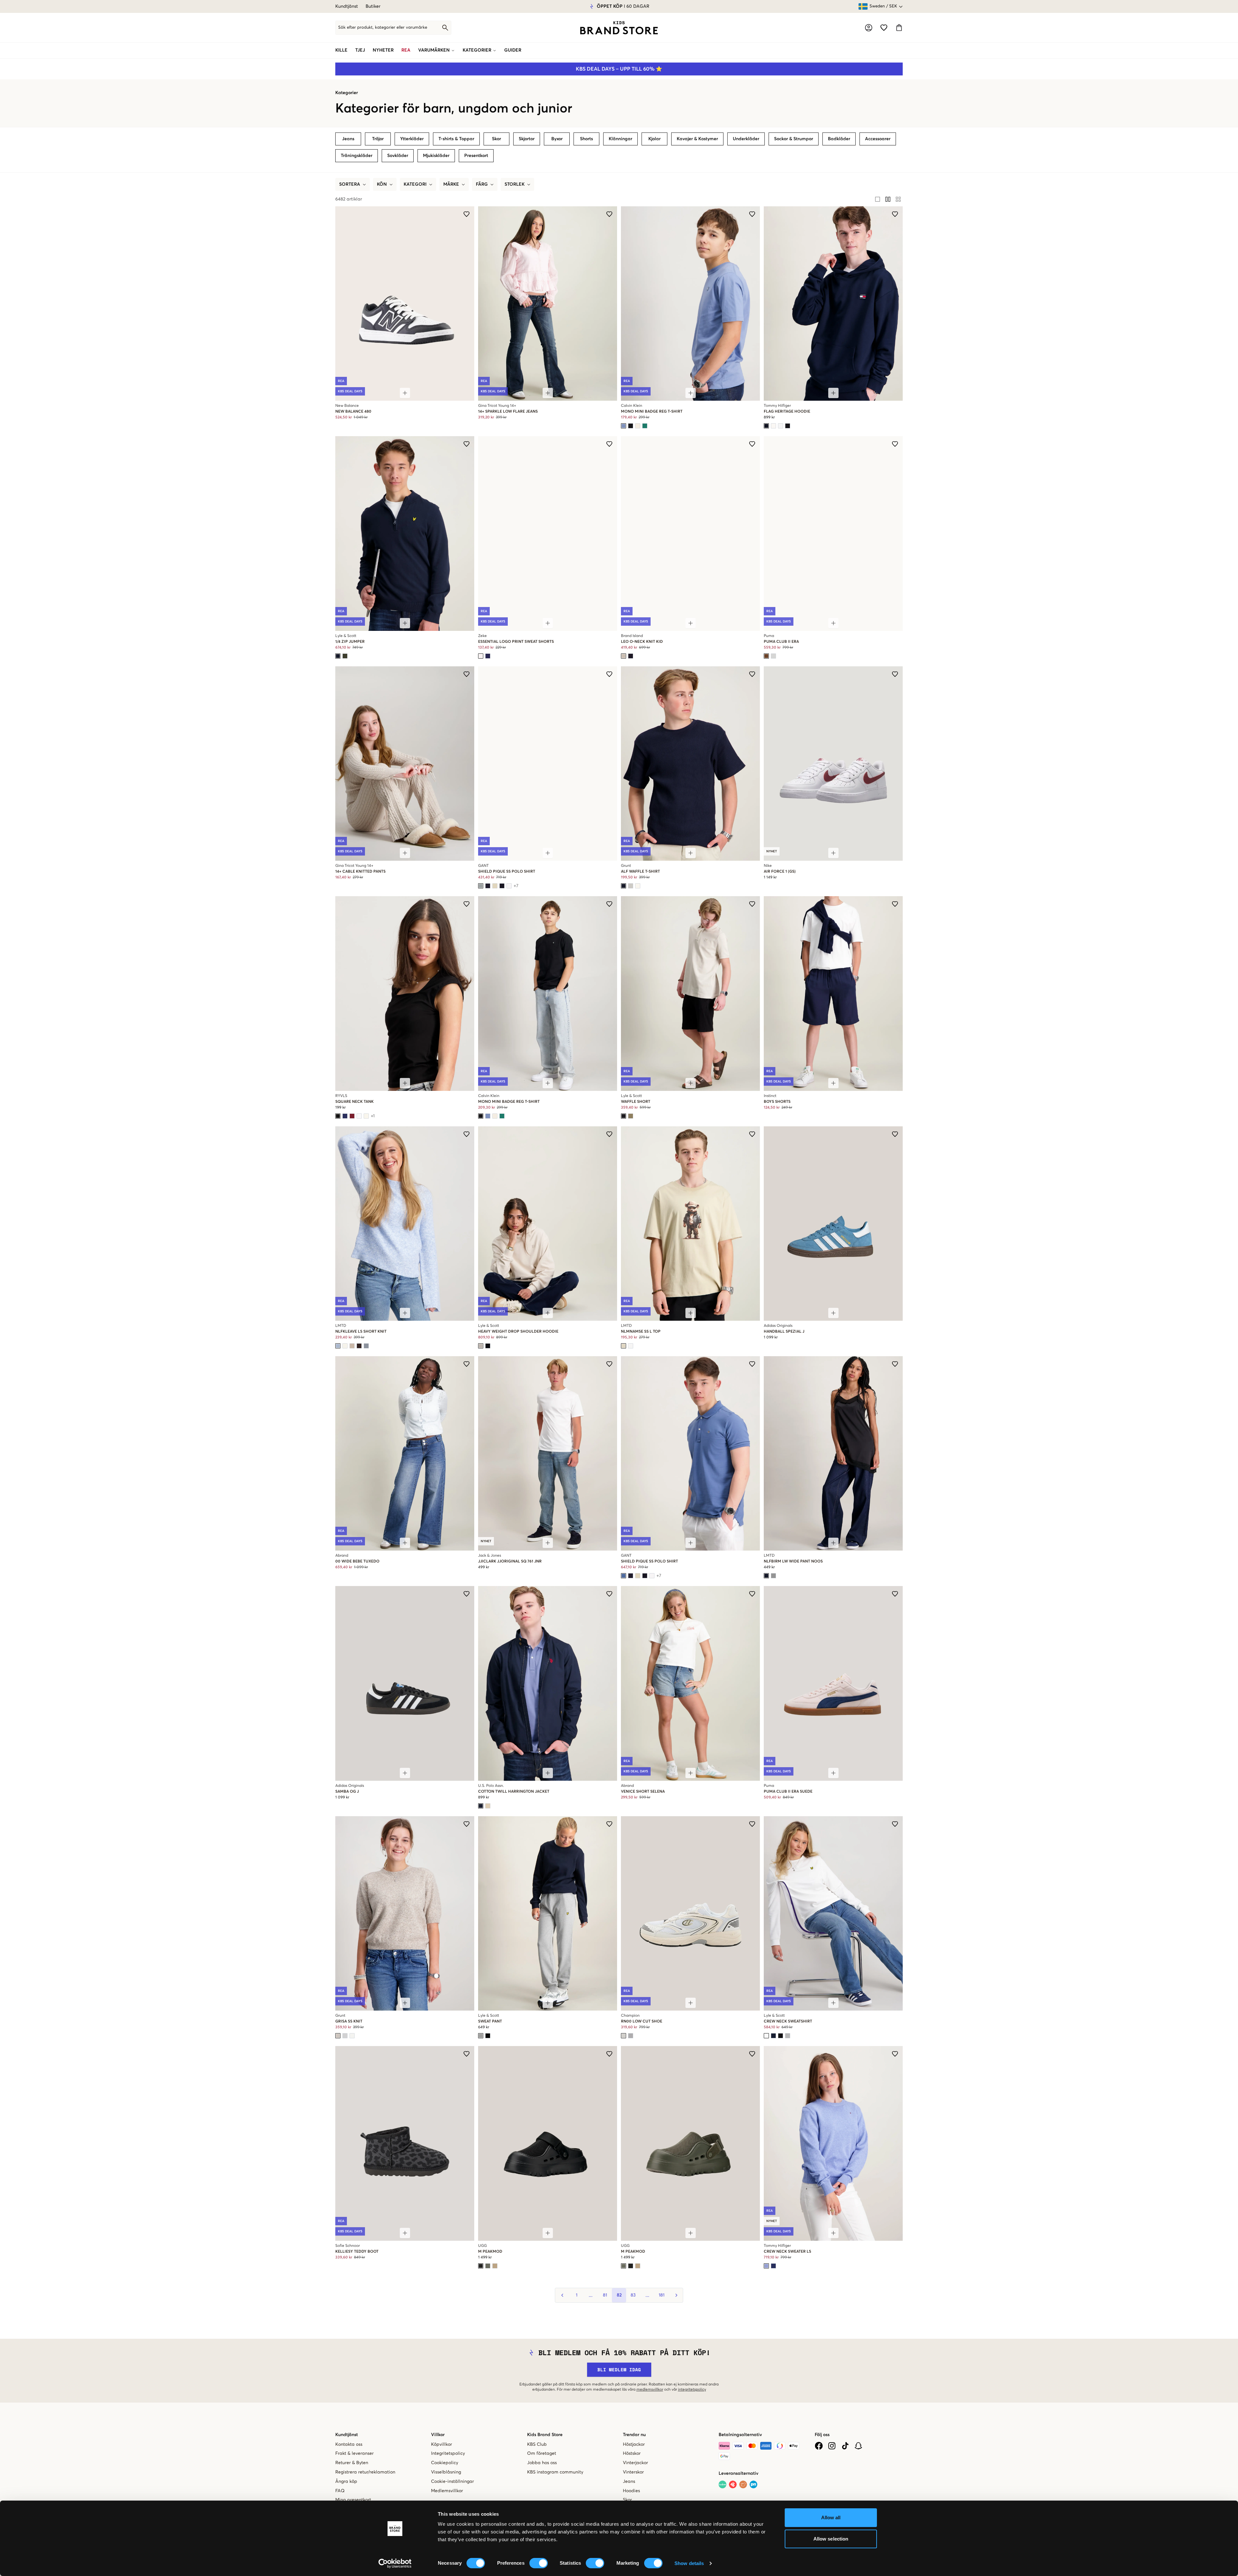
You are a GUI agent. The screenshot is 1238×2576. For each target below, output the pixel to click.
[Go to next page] (676, 2295)
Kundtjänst (347, 6)
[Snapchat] (858, 2446)
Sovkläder (398, 156)
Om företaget (542, 2454)
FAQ (340, 2491)
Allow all (831, 2517)
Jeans (348, 139)
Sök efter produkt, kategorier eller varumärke (383, 28)
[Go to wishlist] (884, 28)
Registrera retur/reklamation (365, 2472)
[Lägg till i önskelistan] (467, 214)
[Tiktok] (845, 2446)
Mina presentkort (353, 2500)
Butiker (373, 6)
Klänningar (620, 139)
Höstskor (632, 2454)
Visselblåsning (446, 2472)
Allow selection (831, 2539)
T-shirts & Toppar (456, 139)
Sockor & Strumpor (794, 139)
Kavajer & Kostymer (697, 139)
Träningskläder (357, 156)
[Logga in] (869, 28)
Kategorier (347, 93)
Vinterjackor (635, 2463)
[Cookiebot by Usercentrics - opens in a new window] (395, 2563)
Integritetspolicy (448, 2454)
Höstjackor (634, 2444)
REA (406, 50)
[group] (888, 199)
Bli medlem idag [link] (619, 2370)
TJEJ (360, 50)
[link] (619, 28)
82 (619, 2295)
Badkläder (839, 139)
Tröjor (378, 139)
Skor (496, 139)
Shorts (586, 139)
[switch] (539, 2563)
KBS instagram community (555, 2472)
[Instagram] (832, 2446)
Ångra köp (346, 2482)
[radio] (878, 199)
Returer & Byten (352, 2463)
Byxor (557, 139)
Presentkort (476, 156)
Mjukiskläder (436, 156)
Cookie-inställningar (452, 2482)
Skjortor (527, 139)
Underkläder (746, 139)
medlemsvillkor (650, 2390)
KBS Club (537, 2444)
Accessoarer (878, 139)
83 (633, 2295)
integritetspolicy (692, 2390)
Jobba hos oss (542, 2463)
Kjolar (654, 139)
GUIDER (513, 50)
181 (662, 2295)
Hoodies (631, 2491)
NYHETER (383, 50)
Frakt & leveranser (354, 2454)
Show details (689, 2563)
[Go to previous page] (562, 2295)
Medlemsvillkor (447, 2491)
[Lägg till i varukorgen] (405, 393)
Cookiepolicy (445, 2463)
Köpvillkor (442, 2444)
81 (605, 2295)
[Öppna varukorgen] (899, 28)
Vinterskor (633, 2472)
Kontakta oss (349, 2444)
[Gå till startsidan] (619, 28)
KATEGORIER (477, 50)
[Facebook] (819, 2446)
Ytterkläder (412, 139)
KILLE (341, 50)
